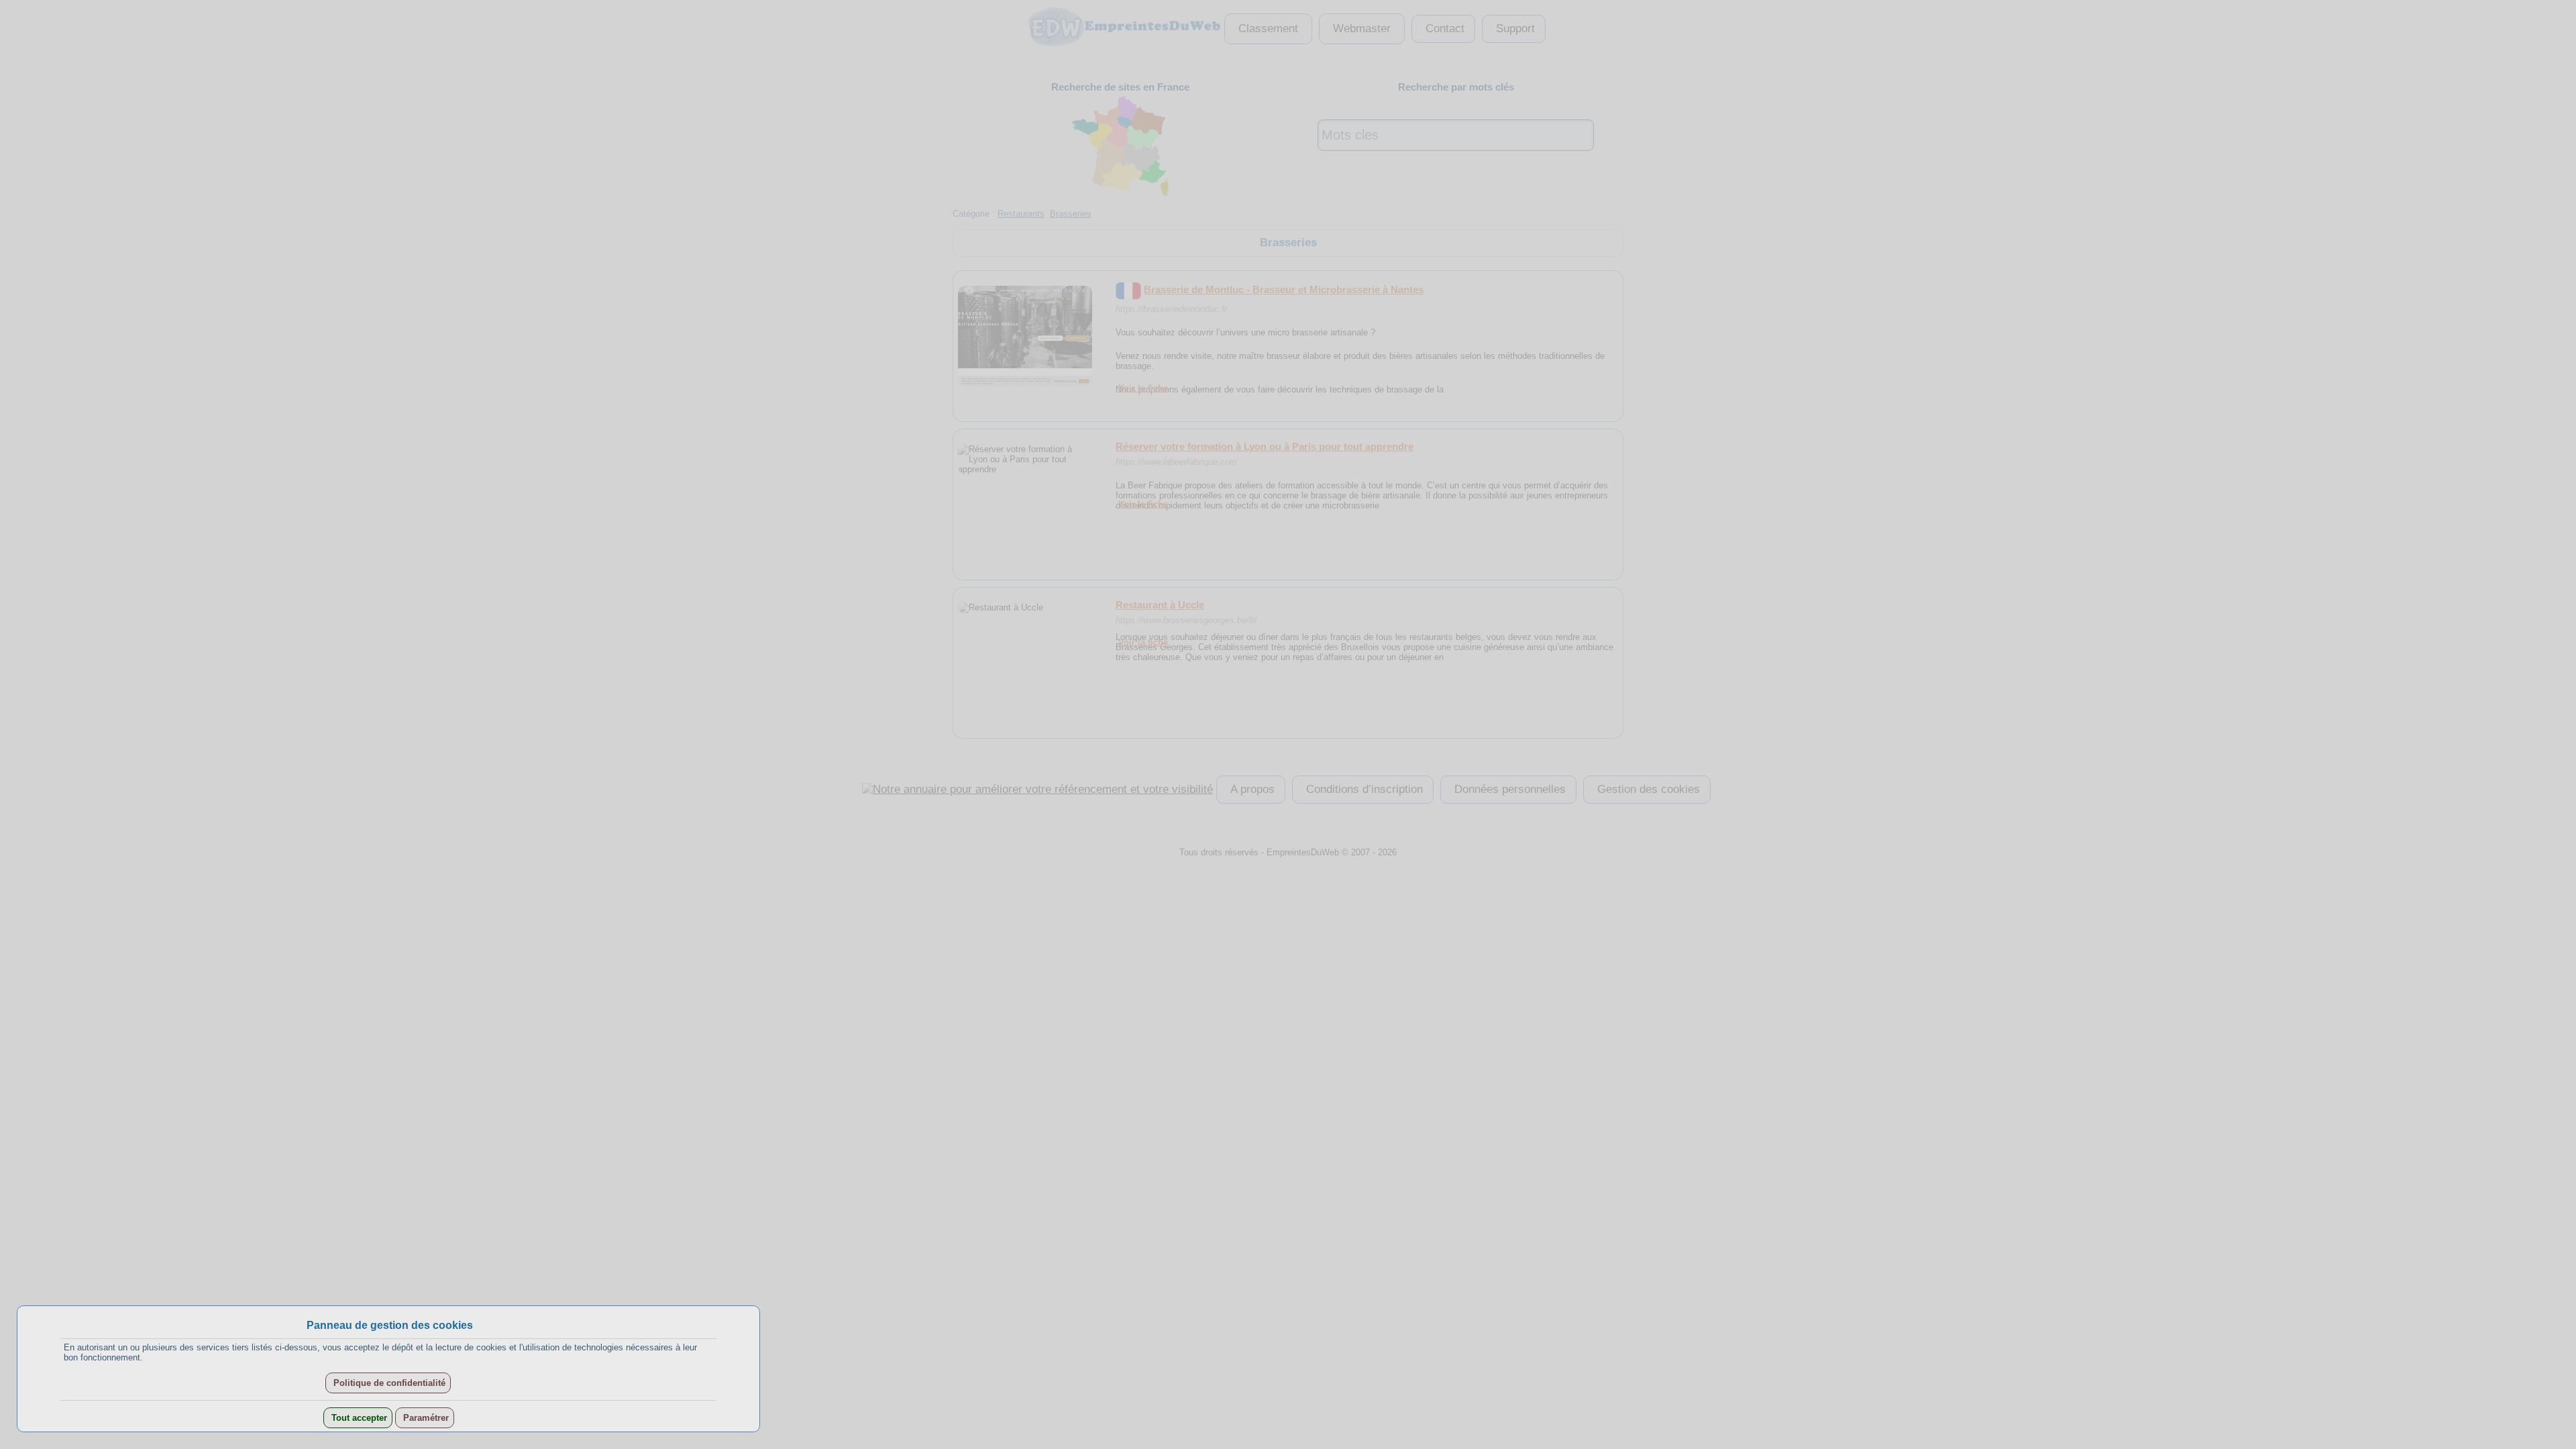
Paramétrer (425, 1418)
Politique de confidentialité (388, 1383)
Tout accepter (358, 1418)
